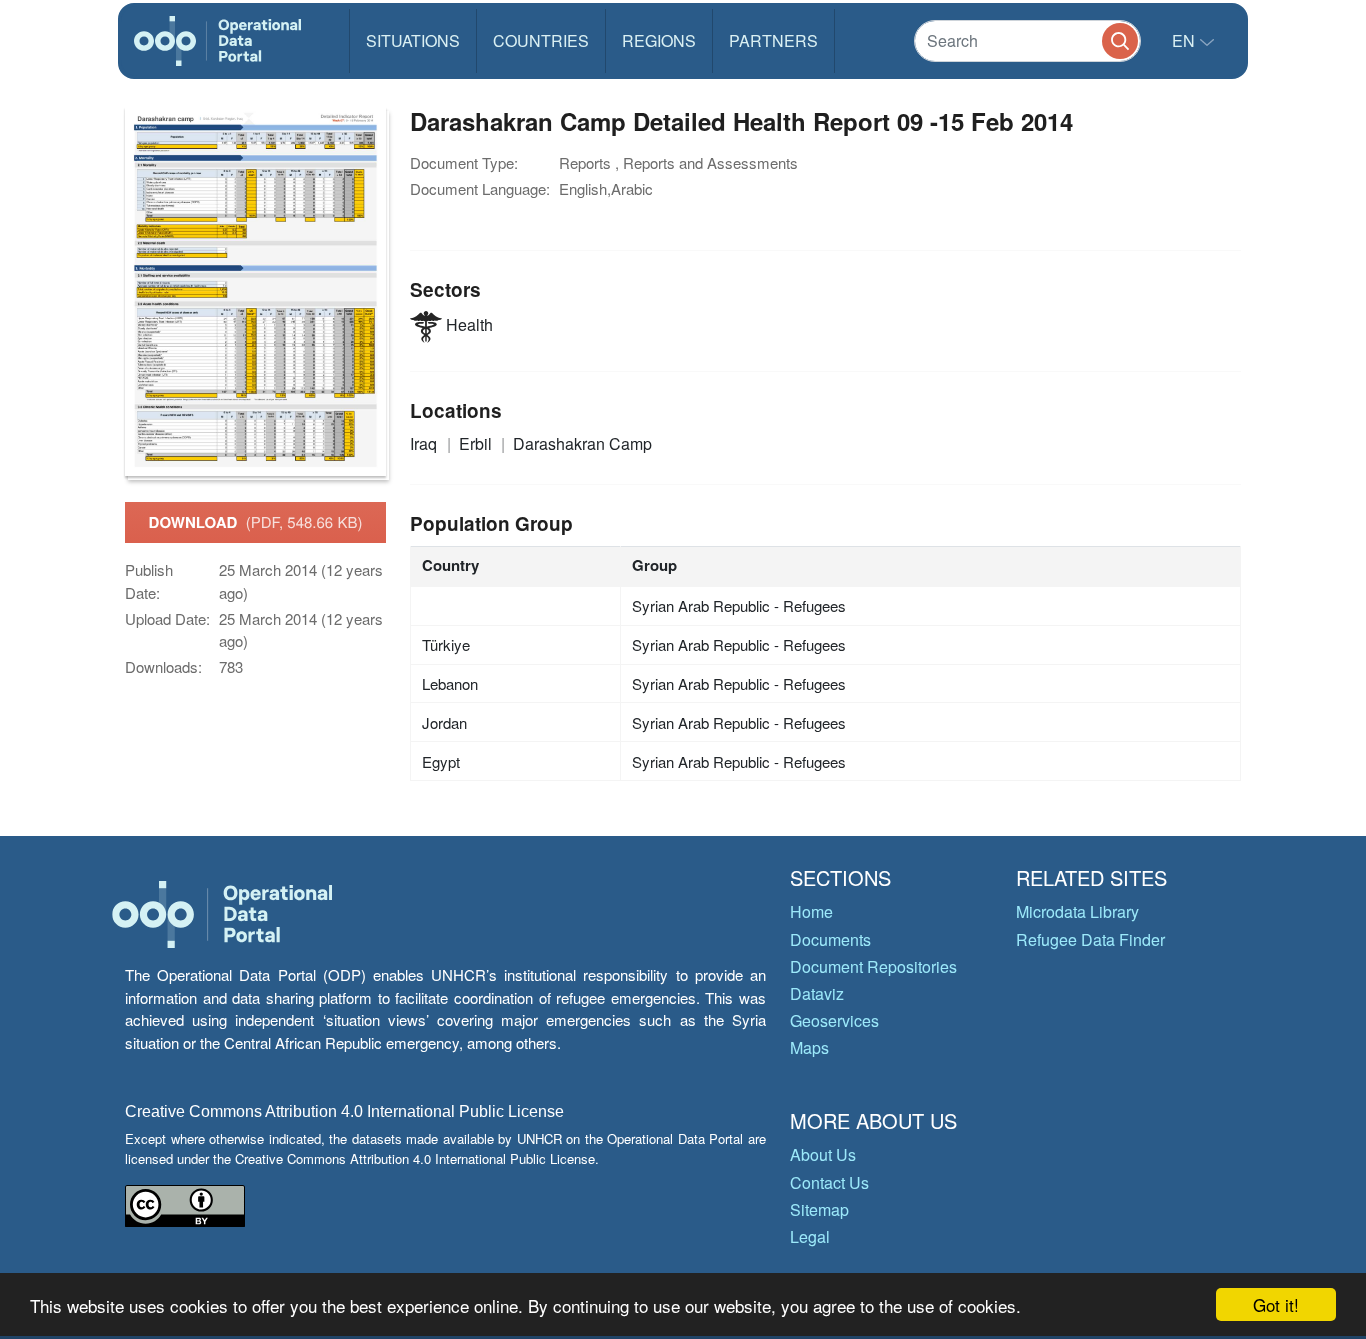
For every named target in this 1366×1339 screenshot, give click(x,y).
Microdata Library (1077, 911)
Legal (810, 1236)
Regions (659, 40)
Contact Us (829, 1182)
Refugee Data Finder (1090, 939)
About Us (823, 1154)
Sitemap (819, 1209)
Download (256, 522)
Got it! (1276, 1304)
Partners (773, 40)
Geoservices (834, 1020)
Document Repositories (873, 966)
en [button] (1185, 40)
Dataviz (817, 993)
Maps (809, 1047)
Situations (413, 40)
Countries (541, 40)
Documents (830, 939)
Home (811, 911)
